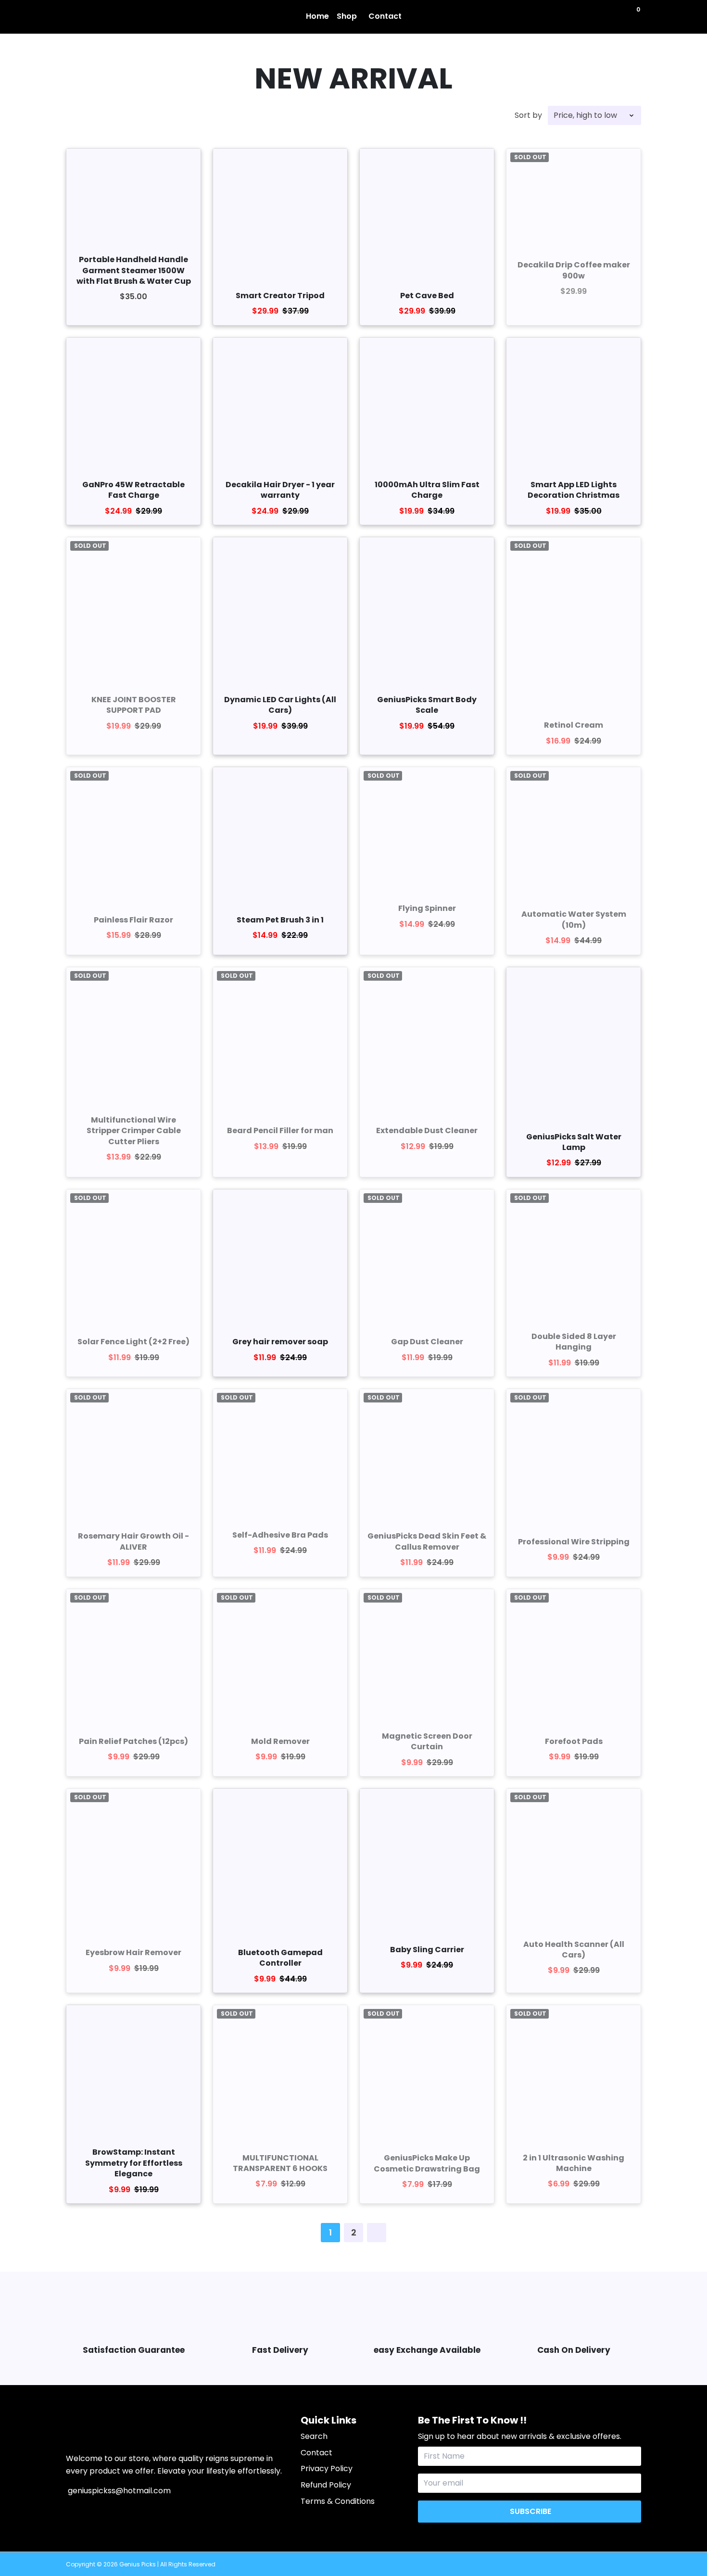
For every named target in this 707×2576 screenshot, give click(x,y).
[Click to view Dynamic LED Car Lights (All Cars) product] (280, 604)
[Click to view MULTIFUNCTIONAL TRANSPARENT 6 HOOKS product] (280, 2072)
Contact (385, 16)
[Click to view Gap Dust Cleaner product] (427, 1256)
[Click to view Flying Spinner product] (427, 823)
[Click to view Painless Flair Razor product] (133, 834)
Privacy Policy (327, 2469)
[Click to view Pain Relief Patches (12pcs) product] (133, 1656)
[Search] (630, 16)
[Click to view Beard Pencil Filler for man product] (280, 1034)
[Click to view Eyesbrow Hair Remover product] (133, 1859)
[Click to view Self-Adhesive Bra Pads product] (280, 1450)
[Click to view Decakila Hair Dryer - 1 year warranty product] (280, 405)
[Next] (377, 2233)
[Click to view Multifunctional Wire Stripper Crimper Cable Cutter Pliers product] (133, 1034)
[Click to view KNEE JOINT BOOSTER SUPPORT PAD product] (133, 604)
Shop (348, 16)
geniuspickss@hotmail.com (118, 2491)
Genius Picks (138, 2564)
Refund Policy (326, 2485)
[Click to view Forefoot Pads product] (574, 1656)
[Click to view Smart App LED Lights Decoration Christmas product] (574, 405)
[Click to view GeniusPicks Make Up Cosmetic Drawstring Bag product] (427, 2072)
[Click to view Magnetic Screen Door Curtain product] (427, 1656)
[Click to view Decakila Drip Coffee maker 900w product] (574, 190)
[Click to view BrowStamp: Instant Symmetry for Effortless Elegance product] (133, 2072)
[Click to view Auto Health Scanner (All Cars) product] (574, 1856)
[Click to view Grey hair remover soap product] (280, 1256)
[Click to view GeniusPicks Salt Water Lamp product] (574, 1046)
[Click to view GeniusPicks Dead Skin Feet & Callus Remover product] (427, 1456)
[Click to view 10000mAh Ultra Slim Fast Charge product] (427, 405)
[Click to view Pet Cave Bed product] (427, 216)
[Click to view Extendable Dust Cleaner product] (427, 1034)
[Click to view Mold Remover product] (280, 1656)
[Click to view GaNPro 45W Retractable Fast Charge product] (133, 405)
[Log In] (620, 16)
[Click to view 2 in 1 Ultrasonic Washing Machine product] (574, 2072)
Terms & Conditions (338, 2501)
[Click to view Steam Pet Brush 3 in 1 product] (280, 834)
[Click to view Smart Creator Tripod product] (280, 216)
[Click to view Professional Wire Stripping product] (574, 1456)
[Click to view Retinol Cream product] (574, 625)
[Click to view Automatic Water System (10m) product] (574, 834)
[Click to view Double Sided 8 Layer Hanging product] (574, 1256)
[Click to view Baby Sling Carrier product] (427, 1856)
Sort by (528, 115)
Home (317, 16)
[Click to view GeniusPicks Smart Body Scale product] (427, 604)
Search (314, 2436)
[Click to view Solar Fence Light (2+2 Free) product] (133, 1256)
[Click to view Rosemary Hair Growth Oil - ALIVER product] (133, 1456)
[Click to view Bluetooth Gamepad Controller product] (280, 1864)
